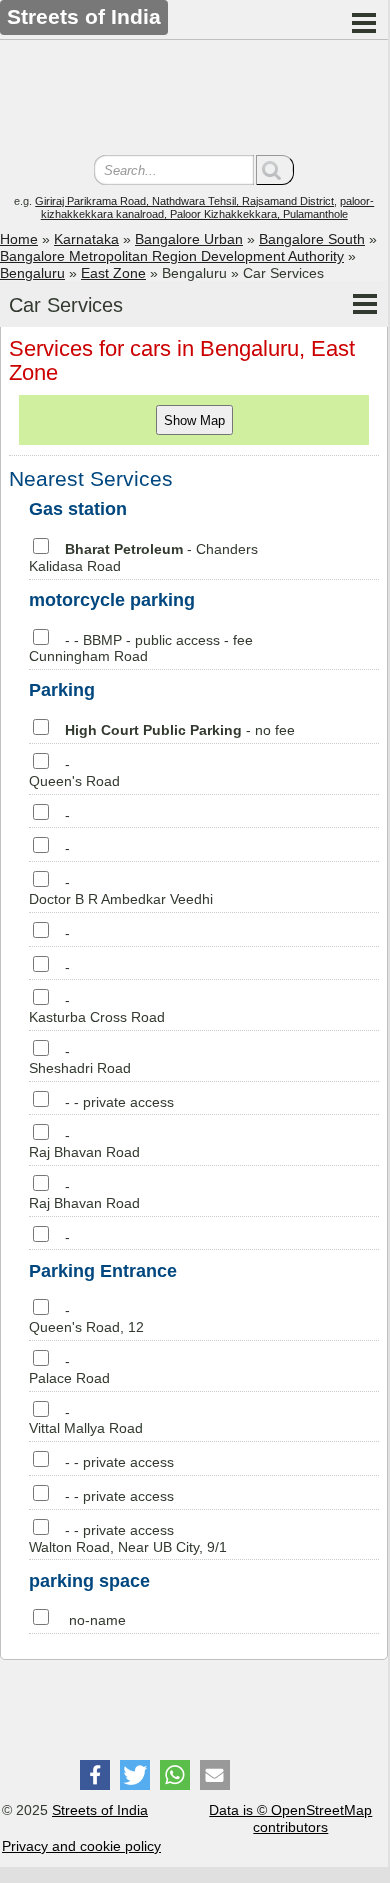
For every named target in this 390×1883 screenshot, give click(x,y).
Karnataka (86, 239)
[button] (95, 1775)
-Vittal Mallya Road (86, 1420)
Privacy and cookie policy (81, 1846)
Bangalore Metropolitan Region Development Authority (172, 256)
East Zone (113, 273)
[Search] (275, 170)
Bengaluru (32, 273)
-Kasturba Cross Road (97, 1008)
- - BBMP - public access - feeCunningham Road (141, 648)
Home (19, 239)
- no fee (180, 730)
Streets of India (100, 1810)
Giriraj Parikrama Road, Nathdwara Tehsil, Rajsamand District (184, 201)
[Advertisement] (194, 100)
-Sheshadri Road (80, 1059)
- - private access (119, 1102)
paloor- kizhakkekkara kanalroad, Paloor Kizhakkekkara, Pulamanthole (208, 207)
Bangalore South (312, 239)
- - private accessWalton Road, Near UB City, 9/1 (128, 1538)
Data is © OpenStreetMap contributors (290, 1818)
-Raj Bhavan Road (84, 1143)
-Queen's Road (74, 772)
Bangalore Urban (189, 239)
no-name (97, 1620)
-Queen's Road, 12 (86, 1318)
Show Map (194, 420)
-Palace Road (69, 1369)
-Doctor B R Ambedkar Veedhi (121, 890)
